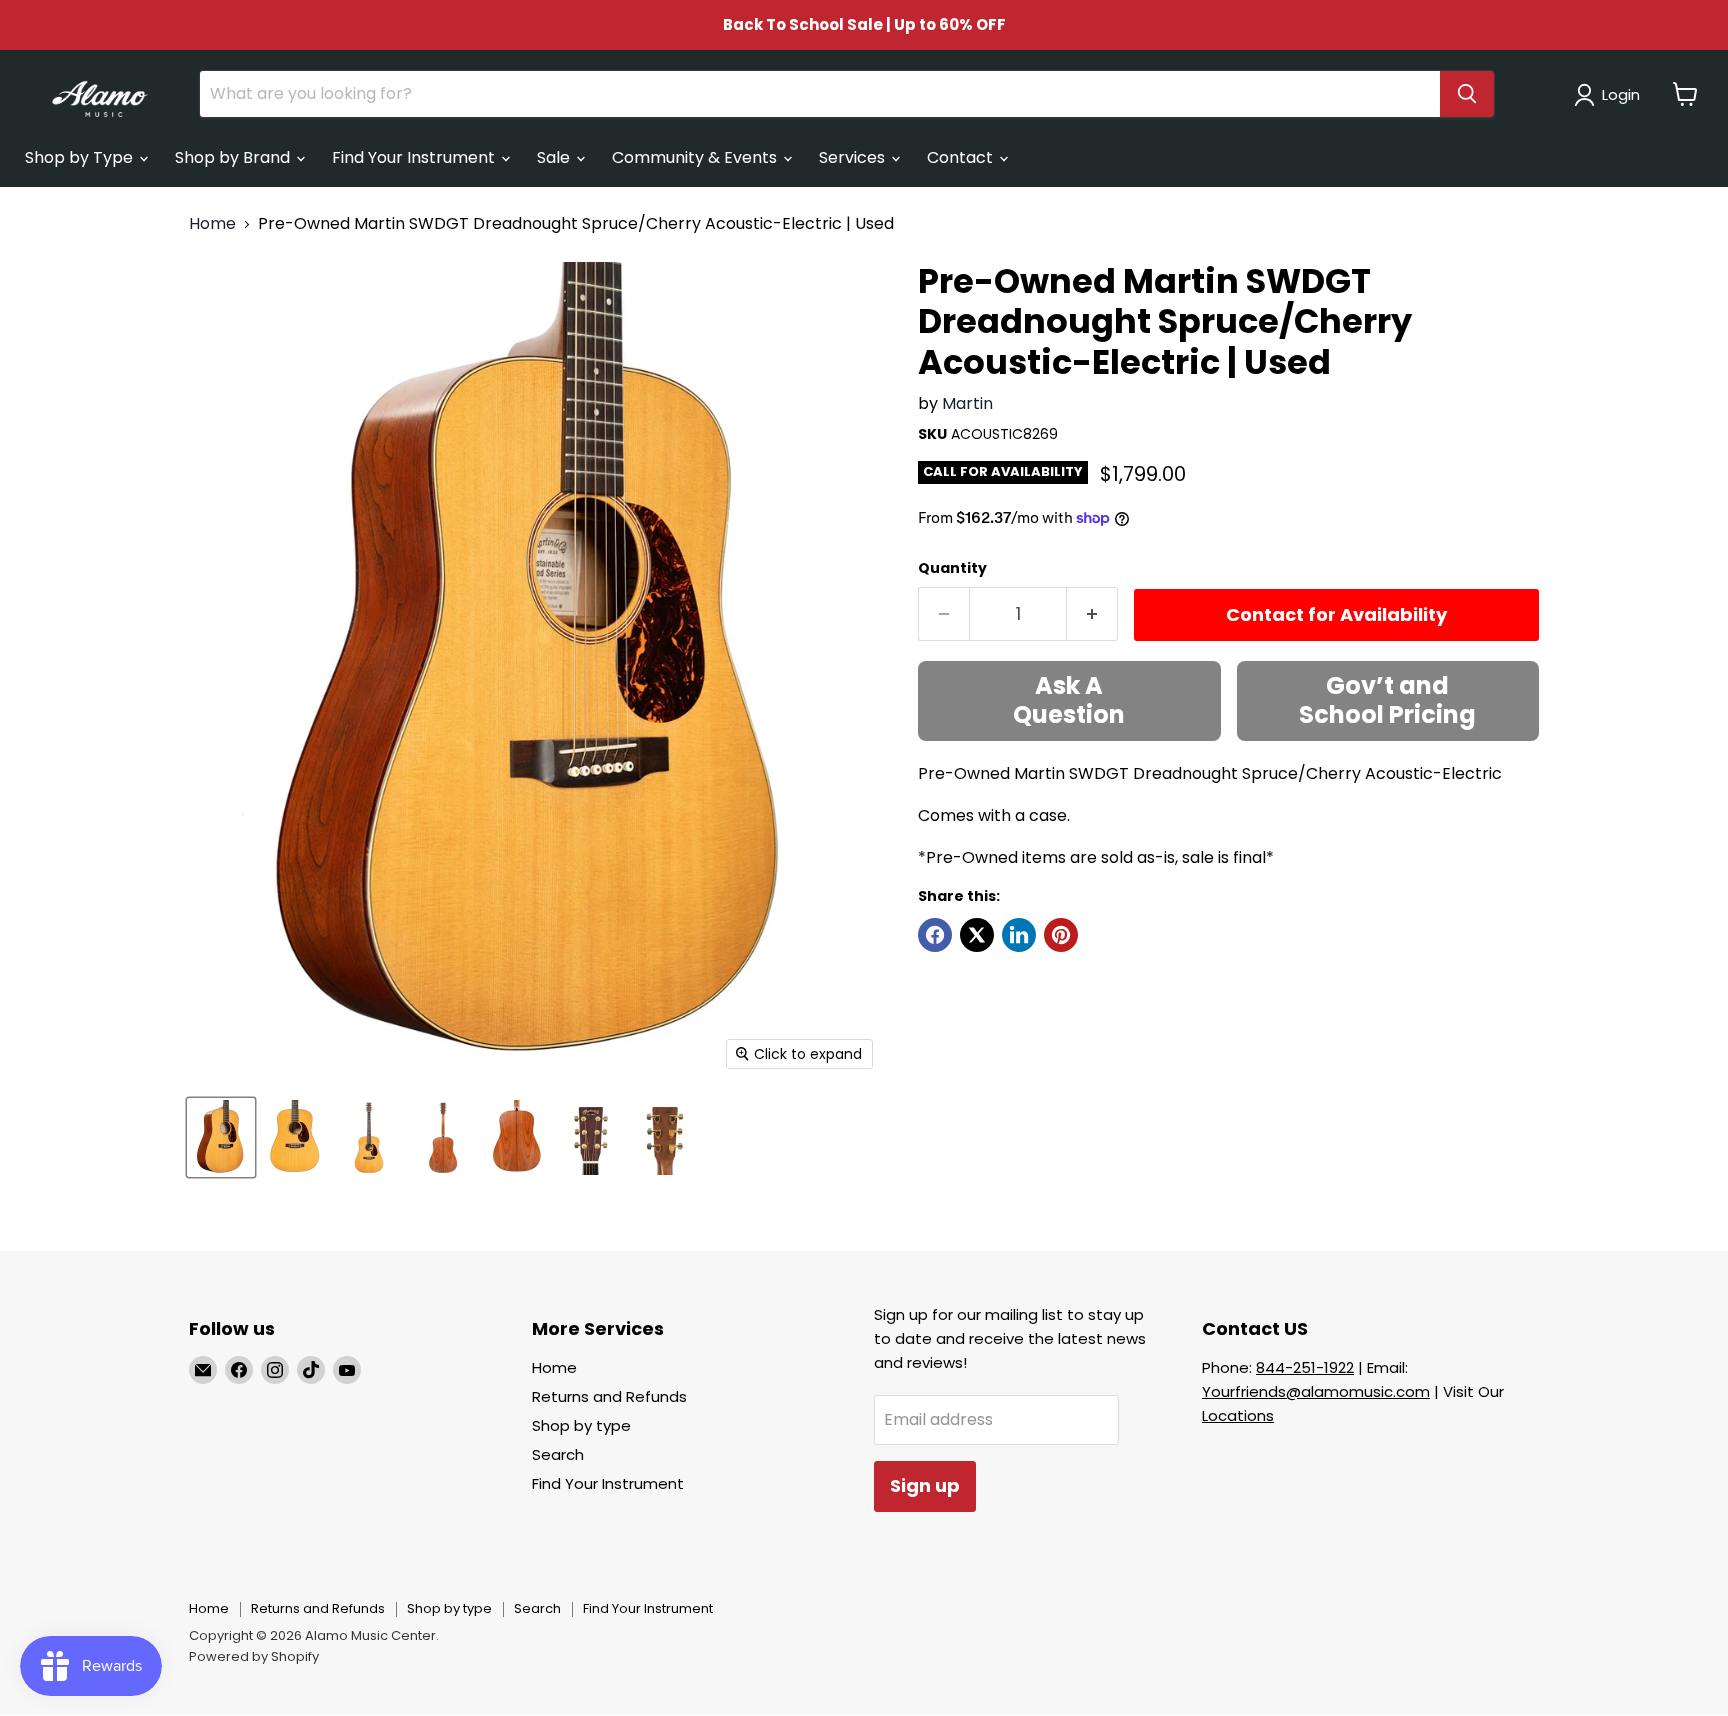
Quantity (952, 568)
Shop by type (581, 1425)
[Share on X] (977, 935)
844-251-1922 (1305, 1367)
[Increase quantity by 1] (1092, 614)
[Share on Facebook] (935, 935)
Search (558, 1454)
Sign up (925, 1485)
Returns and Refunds (609, 1396)
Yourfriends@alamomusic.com (1316, 1391)
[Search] (1467, 94)
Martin (967, 403)
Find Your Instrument (415, 157)
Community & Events (696, 157)
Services (854, 157)
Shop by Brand (234, 157)
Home (212, 224)
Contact (962, 157)
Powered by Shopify (254, 1656)
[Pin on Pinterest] (1061, 935)
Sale (555, 157)
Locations (1238, 1415)
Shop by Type (81, 157)
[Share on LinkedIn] (1019, 935)
